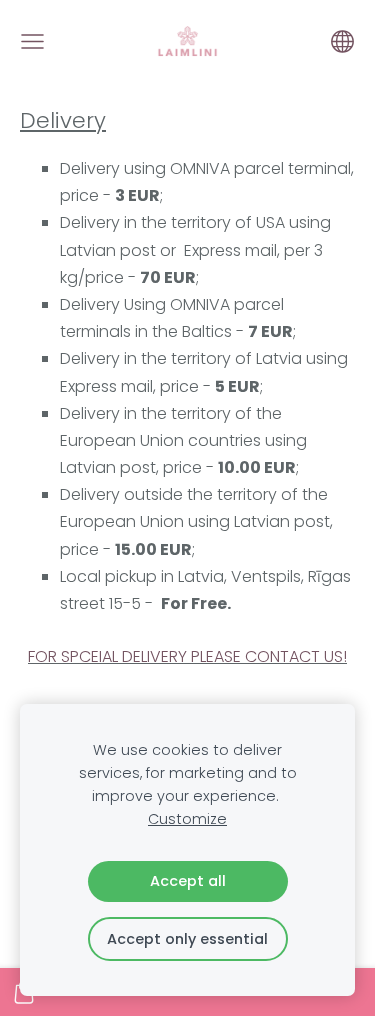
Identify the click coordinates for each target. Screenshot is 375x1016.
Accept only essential (187, 939)
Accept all (188, 881)
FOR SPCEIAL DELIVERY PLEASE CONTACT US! (187, 656)
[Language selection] (342, 41)
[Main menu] (32, 41)
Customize (187, 819)
